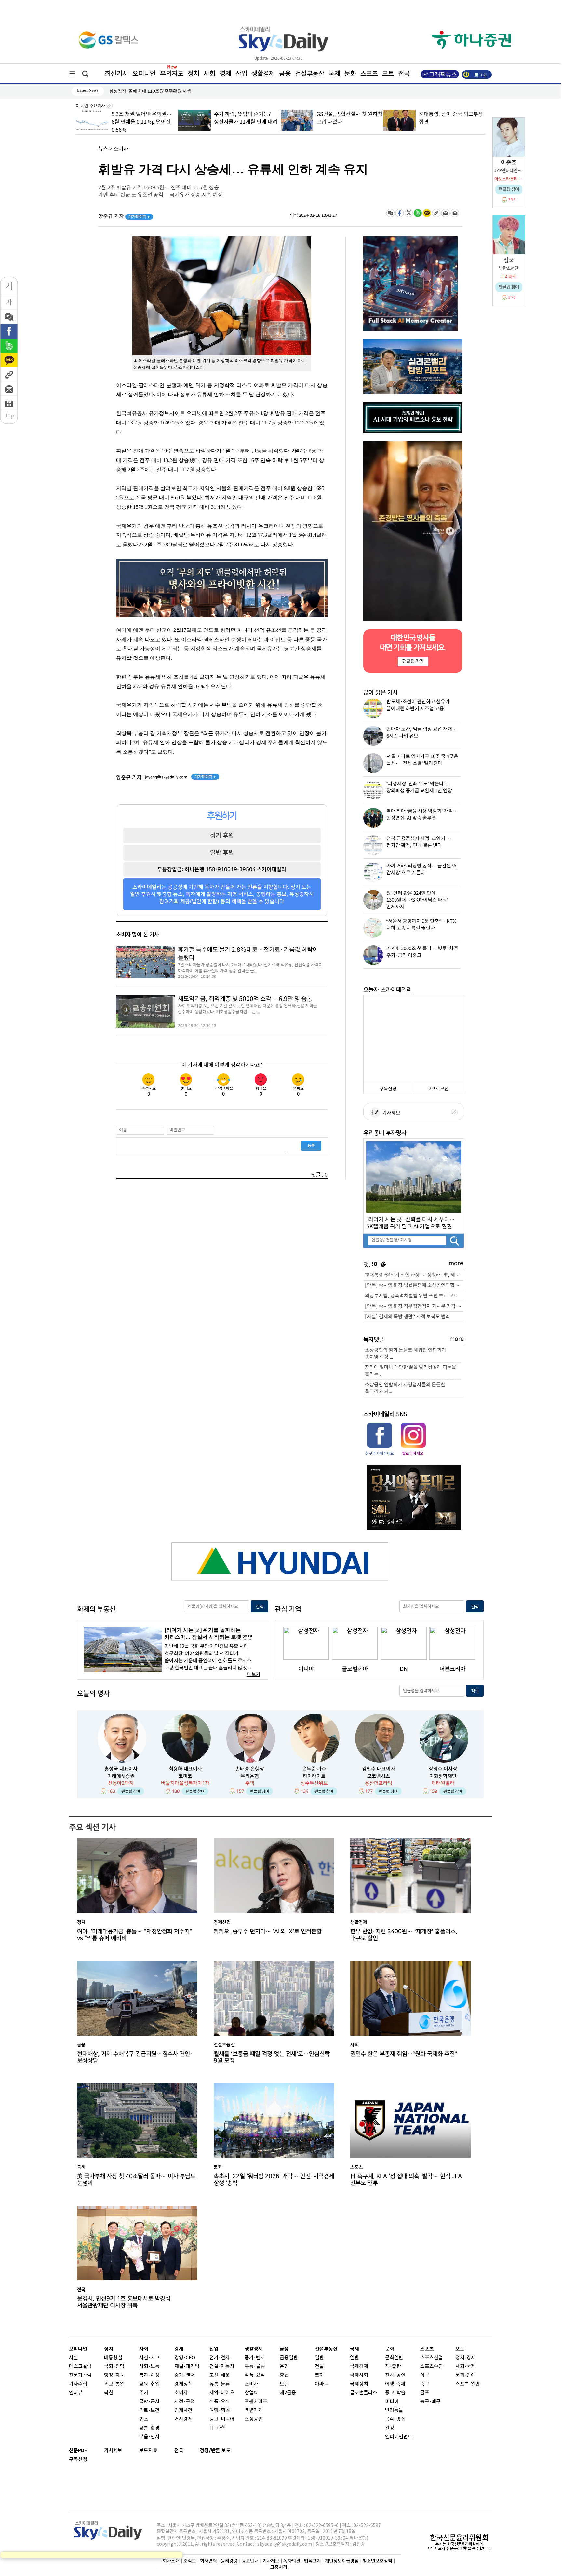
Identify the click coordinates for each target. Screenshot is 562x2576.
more (456, 1263)
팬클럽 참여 (131, 1791)
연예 (471, 2375)
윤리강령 (229, 2561)
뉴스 (103, 149)
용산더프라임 (379, 1783)
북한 (109, 2393)
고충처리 (279, 2567)
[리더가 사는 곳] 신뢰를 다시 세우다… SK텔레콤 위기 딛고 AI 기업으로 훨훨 (411, 1223)
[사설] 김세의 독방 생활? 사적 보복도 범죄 (408, 1317)
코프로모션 (438, 1089)
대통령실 (113, 2358)
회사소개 (171, 2561)
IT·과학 (217, 2428)
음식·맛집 (395, 2419)
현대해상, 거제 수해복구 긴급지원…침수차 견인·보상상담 (135, 2057)
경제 (225, 74)
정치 (194, 74)
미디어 (392, 2402)
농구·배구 (430, 2402)
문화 (350, 74)
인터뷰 (76, 2393)
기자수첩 (78, 2384)
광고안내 (250, 2561)
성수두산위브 (314, 1783)
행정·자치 (114, 2375)
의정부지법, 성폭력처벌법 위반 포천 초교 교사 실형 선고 (414, 1296)
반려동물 (394, 2410)
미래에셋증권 (121, 1776)
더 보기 (253, 1675)
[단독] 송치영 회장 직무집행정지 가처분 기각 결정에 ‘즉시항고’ (414, 1306)
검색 (260, 1607)
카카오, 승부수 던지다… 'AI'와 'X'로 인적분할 (268, 1931)
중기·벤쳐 (185, 2375)
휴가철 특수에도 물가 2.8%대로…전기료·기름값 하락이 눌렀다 (248, 954)
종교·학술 (395, 2393)
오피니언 (144, 74)
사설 (74, 2358)
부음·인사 (149, 2437)
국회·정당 (114, 2367)
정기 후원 (222, 835)
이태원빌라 (443, 1783)
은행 (284, 2367)
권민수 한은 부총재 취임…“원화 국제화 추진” (403, 2054)
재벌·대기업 (187, 2367)
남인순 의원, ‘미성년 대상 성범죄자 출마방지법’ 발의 (159, 91)
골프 (425, 2393)
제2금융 (288, 2393)
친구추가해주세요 (380, 1453)
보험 (284, 2384)
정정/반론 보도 (215, 2451)
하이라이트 (314, 1776)
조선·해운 (220, 2375)
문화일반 (394, 2358)
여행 (390, 2384)
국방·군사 (149, 2402)
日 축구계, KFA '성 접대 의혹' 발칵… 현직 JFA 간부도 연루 (406, 2180)
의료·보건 (149, 2410)
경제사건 (183, 2410)
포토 (388, 74)
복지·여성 (149, 2375)
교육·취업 (149, 2384)
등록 (311, 1145)
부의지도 (172, 74)
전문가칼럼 (80, 2375)
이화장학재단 (443, 1776)
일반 (319, 2358)
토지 (319, 2375)
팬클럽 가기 (413, 661)
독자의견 (292, 2561)
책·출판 (393, 2367)
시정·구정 (185, 2402)
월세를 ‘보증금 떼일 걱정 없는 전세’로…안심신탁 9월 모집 (272, 2057)
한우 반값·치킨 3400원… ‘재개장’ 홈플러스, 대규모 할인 (404, 1935)
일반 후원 (222, 852)
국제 (334, 74)
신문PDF (78, 2451)
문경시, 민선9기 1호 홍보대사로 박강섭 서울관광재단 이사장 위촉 (124, 2302)
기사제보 (390, 1113)
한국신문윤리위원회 (459, 2538)
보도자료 (148, 2451)
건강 (390, 2428)
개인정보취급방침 (342, 2561)
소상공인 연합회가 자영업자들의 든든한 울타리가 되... (405, 1388)
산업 (241, 74)
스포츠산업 (432, 2358)
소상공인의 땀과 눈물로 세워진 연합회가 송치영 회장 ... (406, 1354)
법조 (144, 2419)
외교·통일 (114, 2384)
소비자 (121, 149)
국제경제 (359, 2367)
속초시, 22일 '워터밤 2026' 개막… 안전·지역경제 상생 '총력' (274, 2180)
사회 (209, 74)
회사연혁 (208, 2561)
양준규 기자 (124, 216)
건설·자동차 (222, 2367)
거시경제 (183, 2419)
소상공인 (254, 2419)
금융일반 (289, 2358)
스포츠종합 (432, 2367)
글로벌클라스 (364, 2393)
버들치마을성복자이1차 (185, 1783)
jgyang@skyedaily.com (166, 777)
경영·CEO (185, 2358)
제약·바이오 (222, 2393)
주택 (250, 1783)
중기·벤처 (255, 2358)
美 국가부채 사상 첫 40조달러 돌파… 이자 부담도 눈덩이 (136, 2180)
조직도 (190, 2561)
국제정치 (359, 2384)
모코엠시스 (379, 1776)
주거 (144, 2393)
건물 (319, 2367)
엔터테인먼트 (399, 2437)
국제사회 (359, 2375)
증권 (284, 2375)
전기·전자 (220, 2358)
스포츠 (369, 74)
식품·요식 (220, 2402)
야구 (425, 2375)
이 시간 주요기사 (91, 106)
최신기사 (116, 74)
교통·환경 (149, 2428)
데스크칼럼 (80, 2367)
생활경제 (263, 74)
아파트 (322, 2384)
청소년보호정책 (377, 2561)
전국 (179, 2451)
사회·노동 (149, 2367)
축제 (401, 2384)
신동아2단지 (121, 1783)
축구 (425, 2384)
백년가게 (254, 2410)
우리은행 (250, 1776)
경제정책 (183, 2384)
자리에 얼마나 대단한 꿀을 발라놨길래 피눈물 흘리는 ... (411, 1371)
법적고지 (313, 2561)
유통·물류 (220, 2384)
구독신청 (388, 1089)
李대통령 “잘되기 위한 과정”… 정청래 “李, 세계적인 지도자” (414, 1275)
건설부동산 (310, 74)
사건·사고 (149, 2358)
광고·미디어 (222, 2419)
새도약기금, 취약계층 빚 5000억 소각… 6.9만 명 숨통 (245, 999)
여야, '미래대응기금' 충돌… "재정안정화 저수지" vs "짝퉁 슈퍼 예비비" (134, 1935)
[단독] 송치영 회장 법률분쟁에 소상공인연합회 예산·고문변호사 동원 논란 (414, 1286)
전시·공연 (395, 2375)
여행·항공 (220, 2410)
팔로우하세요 (412, 1453)
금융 (285, 74)
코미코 (185, 1776)
